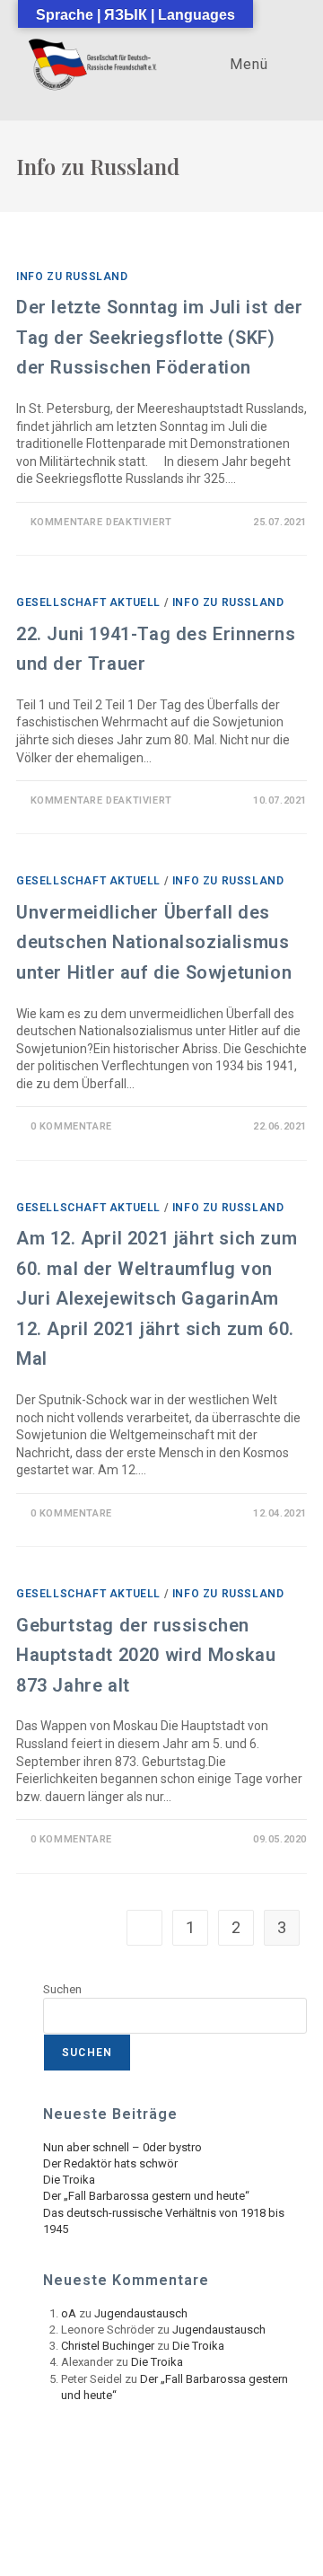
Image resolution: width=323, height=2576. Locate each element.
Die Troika (69, 2180)
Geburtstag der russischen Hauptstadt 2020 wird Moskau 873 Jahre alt (146, 1655)
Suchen (62, 1989)
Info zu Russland (72, 277)
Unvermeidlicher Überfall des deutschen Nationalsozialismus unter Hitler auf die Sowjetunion (154, 942)
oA (69, 2313)
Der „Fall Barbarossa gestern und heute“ (146, 2196)
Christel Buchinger (108, 2346)
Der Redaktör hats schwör (110, 2163)
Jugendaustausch (141, 2313)
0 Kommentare (71, 1126)
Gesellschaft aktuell (88, 602)
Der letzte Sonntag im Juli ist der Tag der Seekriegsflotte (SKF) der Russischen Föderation (159, 337)
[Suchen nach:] (285, 64)
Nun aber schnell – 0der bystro (122, 2147)
